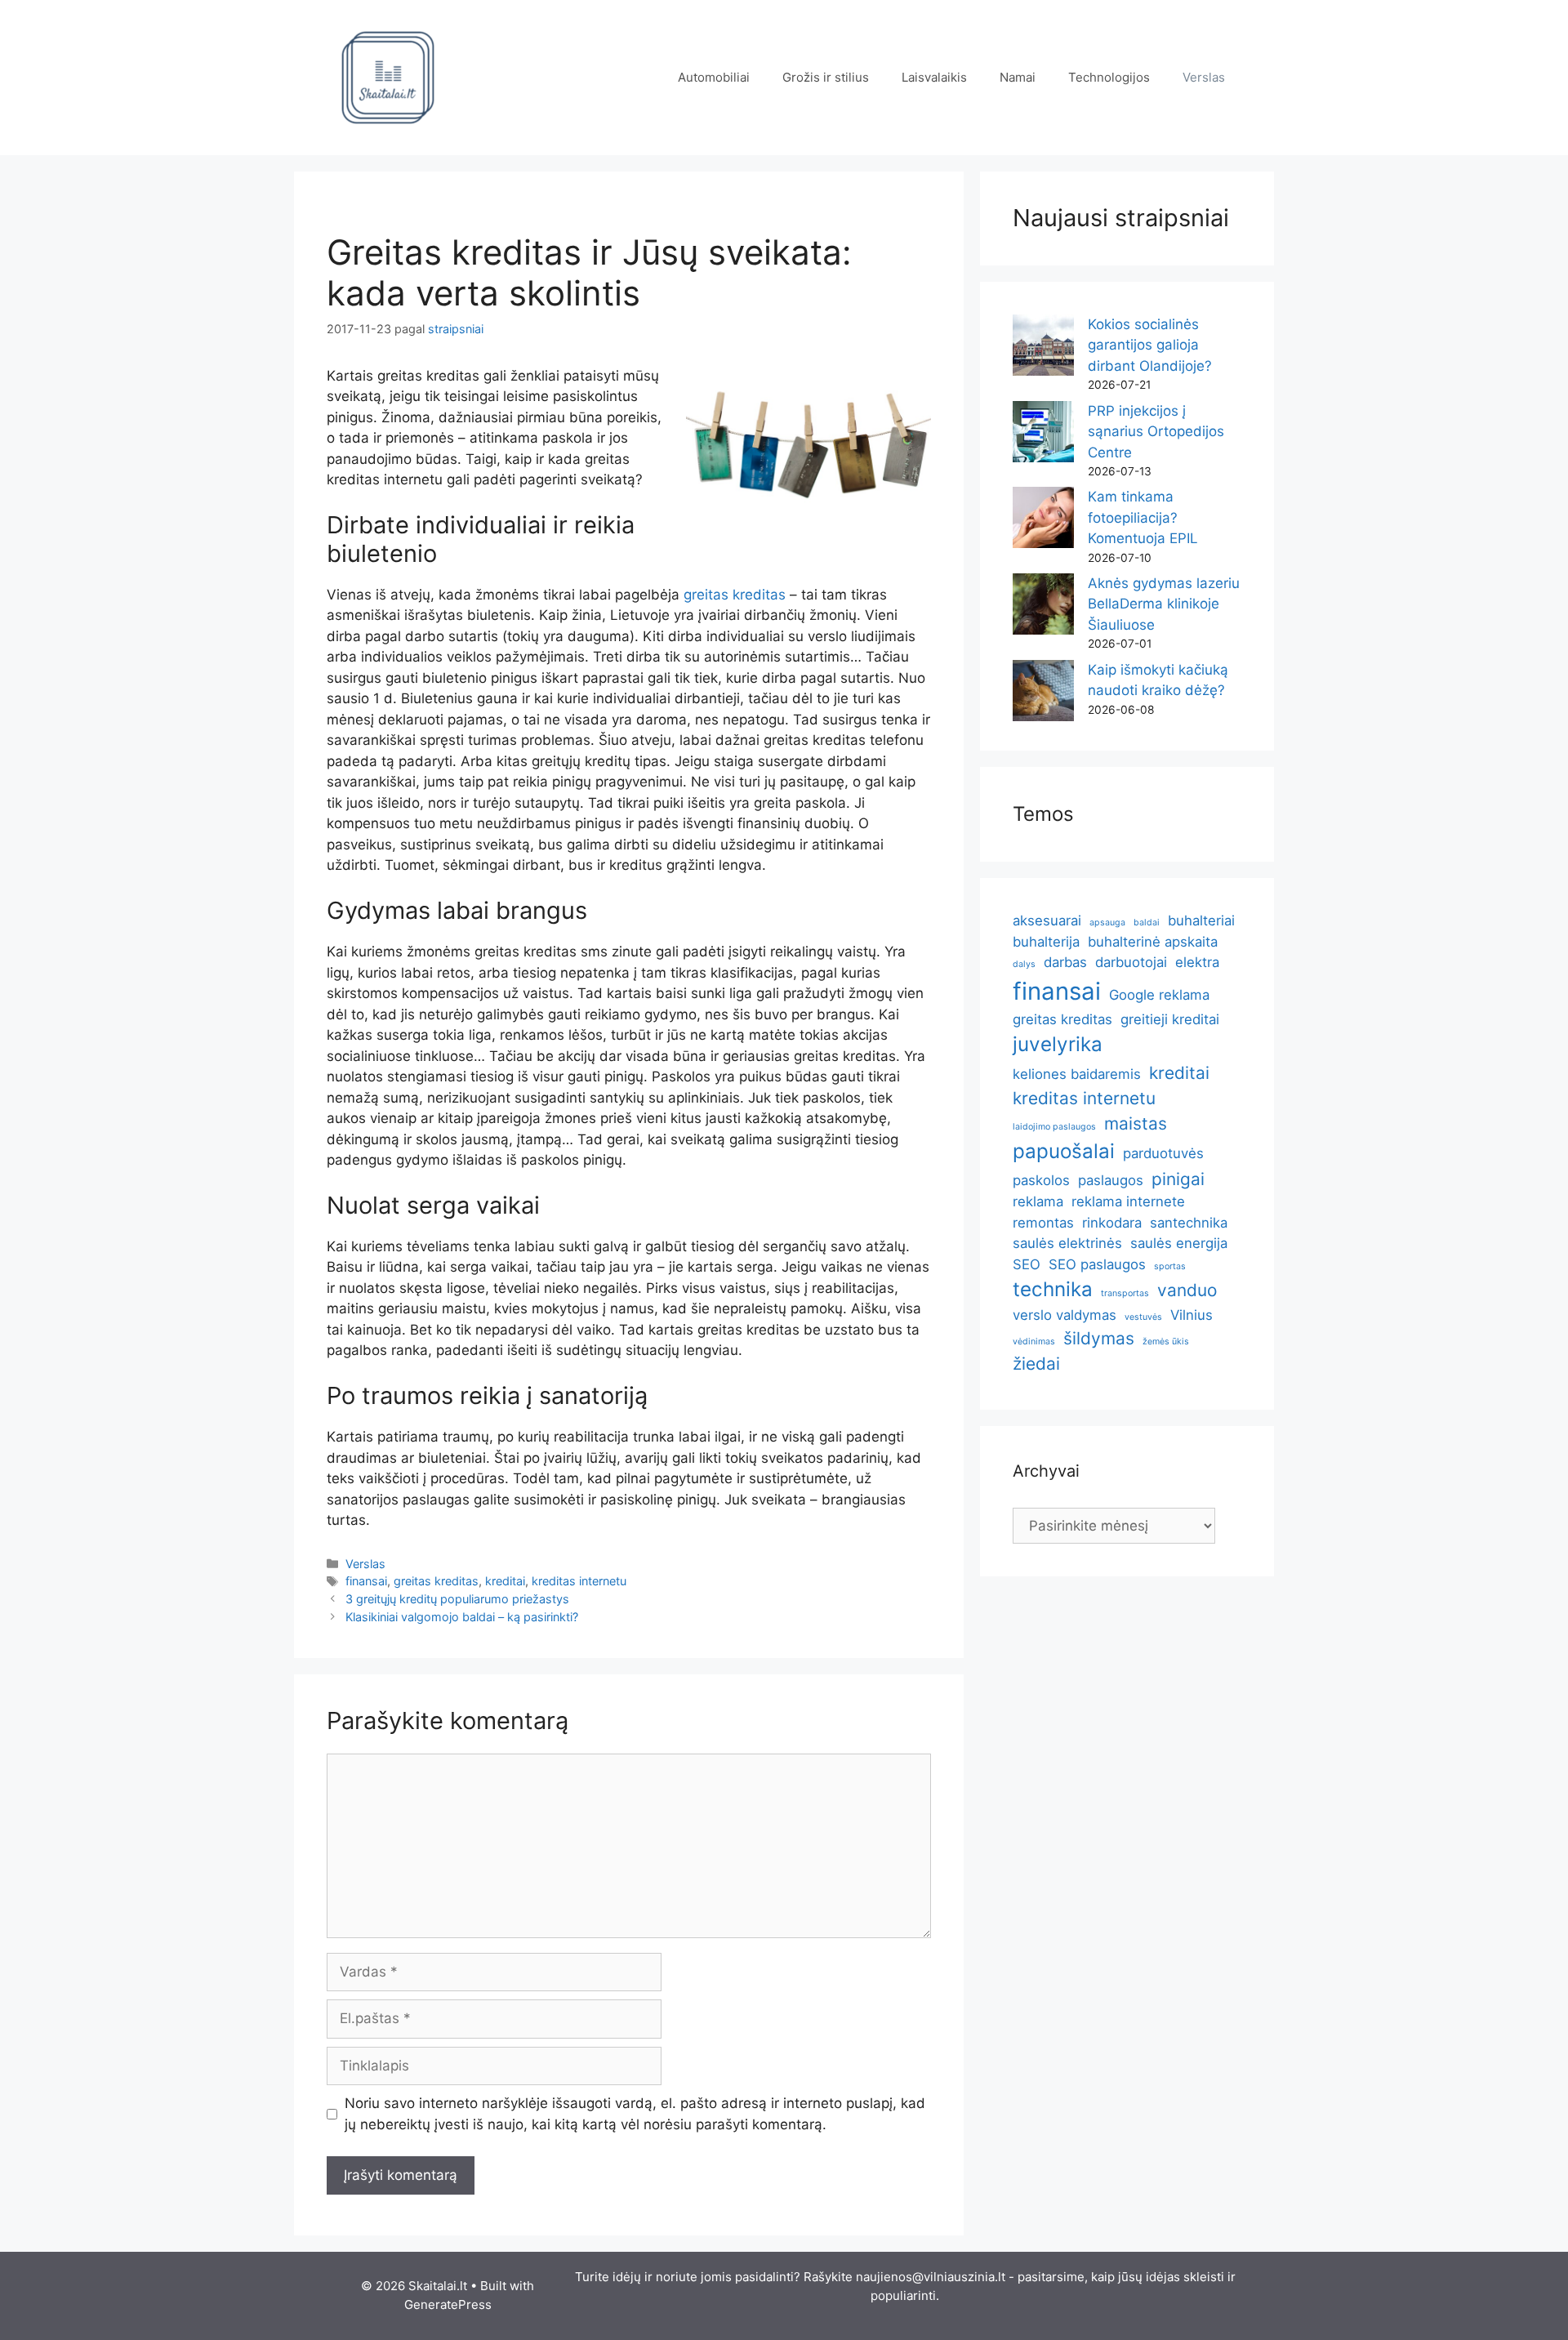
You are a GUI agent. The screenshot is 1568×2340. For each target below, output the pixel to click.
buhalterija (1046, 942)
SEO (1027, 1264)
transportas (1125, 1293)
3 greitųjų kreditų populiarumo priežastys (457, 1599)
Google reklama (1159, 995)
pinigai (1178, 1179)
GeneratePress (448, 2304)
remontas (1043, 1223)
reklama (1038, 1201)
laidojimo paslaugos (1054, 1127)
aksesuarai (1047, 920)
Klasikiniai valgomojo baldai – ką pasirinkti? (462, 1617)
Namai (1018, 77)
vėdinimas (1034, 1342)
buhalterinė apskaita (1153, 942)
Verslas (1204, 77)
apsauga (1107, 923)
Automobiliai (714, 77)
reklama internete (1128, 1201)
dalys (1024, 964)
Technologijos (1109, 77)
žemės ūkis (1166, 1342)
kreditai (505, 1581)
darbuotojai (1131, 962)
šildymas (1099, 1338)
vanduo (1187, 1290)
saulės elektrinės (1067, 1243)
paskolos (1041, 1180)
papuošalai (1064, 1151)
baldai (1147, 923)
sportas (1170, 1266)
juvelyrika (1058, 1044)
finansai (366, 1581)
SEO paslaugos (1097, 1264)
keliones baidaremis (1077, 1074)
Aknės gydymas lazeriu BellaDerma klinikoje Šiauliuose (1164, 604)
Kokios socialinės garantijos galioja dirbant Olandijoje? (1150, 345)
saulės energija (1179, 1243)
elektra (1197, 962)
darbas (1065, 962)
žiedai (1036, 1364)
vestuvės (1143, 1317)
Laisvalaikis (934, 77)
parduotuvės (1163, 1153)
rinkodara (1112, 1223)
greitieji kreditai (1170, 1019)
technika (1053, 1289)
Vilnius (1192, 1315)
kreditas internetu (579, 1581)
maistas (1136, 1123)
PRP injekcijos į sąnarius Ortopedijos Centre (1156, 432)
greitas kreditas (735, 595)
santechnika (1189, 1223)
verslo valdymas (1065, 1315)
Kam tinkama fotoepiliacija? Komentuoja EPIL (1143, 517)
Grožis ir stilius (826, 77)
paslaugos (1111, 1180)
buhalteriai (1201, 920)
